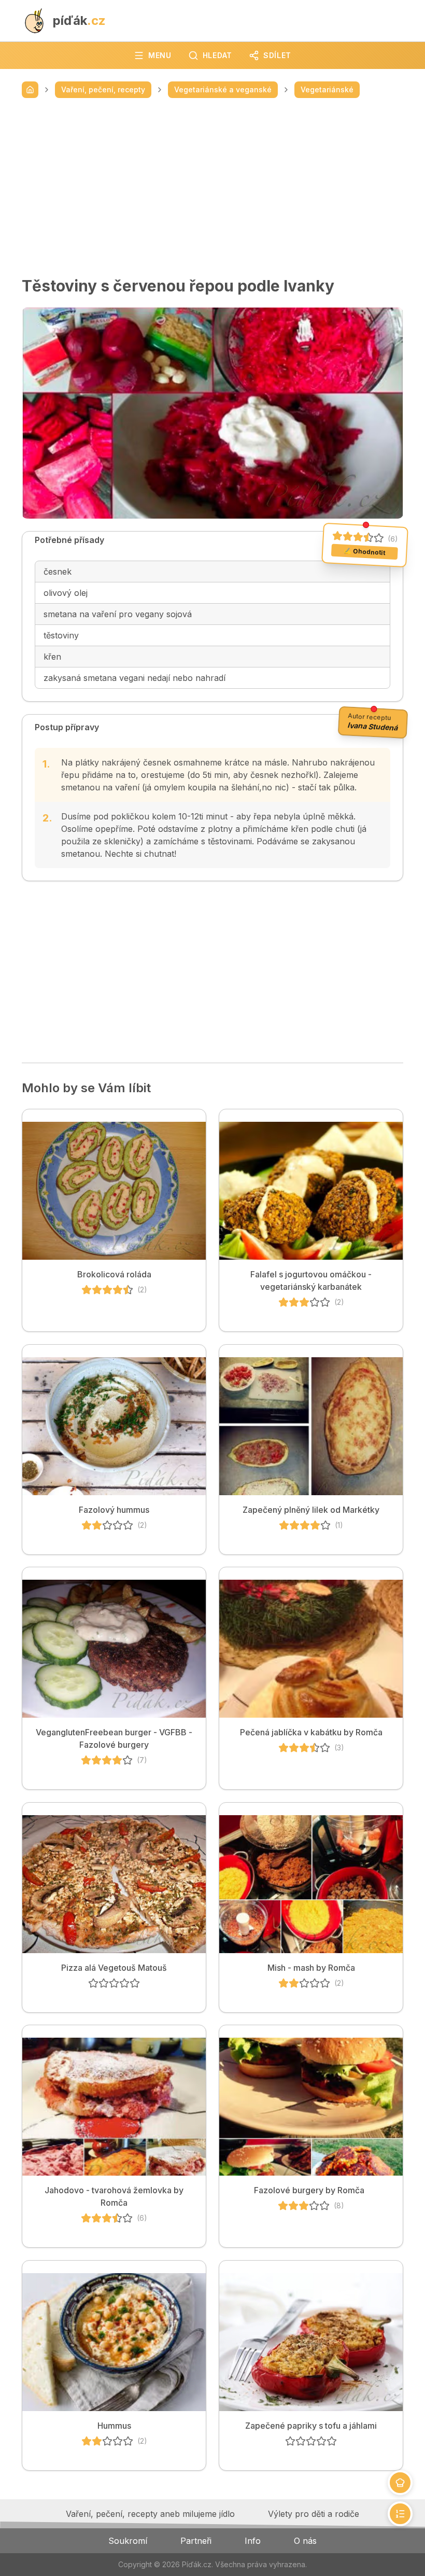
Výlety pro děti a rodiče (314, 2514)
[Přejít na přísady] (400, 2483)
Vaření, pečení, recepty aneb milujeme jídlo (150, 2514)
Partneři (196, 2541)
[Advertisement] (212, 187)
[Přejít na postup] (400, 2514)
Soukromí (128, 2541)
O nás (305, 2541)
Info (253, 2541)
